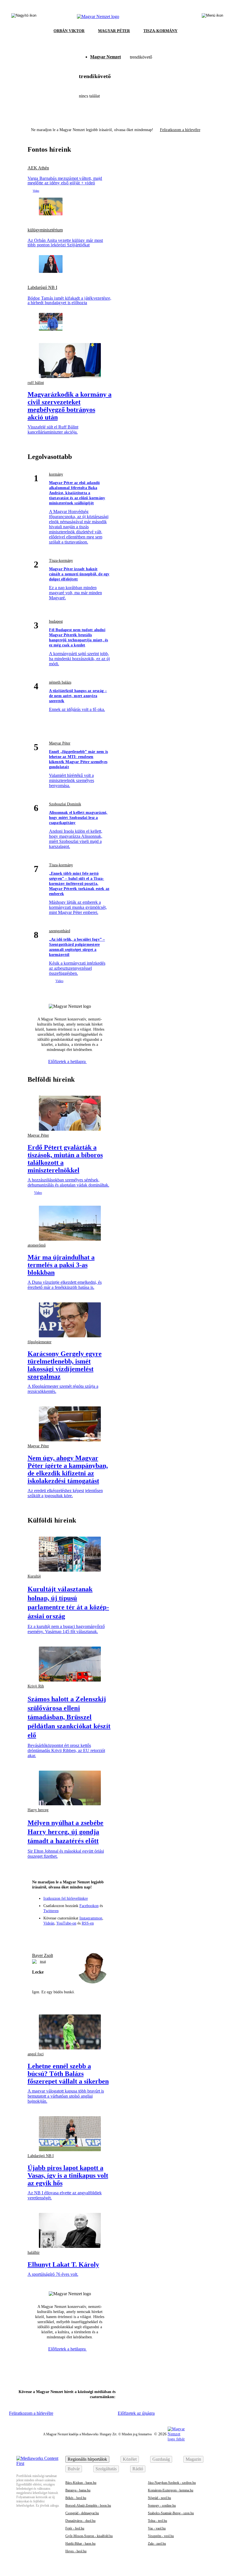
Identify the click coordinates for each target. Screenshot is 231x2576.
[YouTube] (90, 1935)
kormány (56, 474)
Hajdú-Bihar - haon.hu (80, 2544)
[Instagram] (59, 1935)
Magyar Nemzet (105, 57)
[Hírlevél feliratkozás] (39, 1935)
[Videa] (80, 1935)
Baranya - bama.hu (78, 2490)
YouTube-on (66, 1923)
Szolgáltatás (106, 2469)
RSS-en (88, 1923)
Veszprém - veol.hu (161, 2536)
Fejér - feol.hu (75, 2528)
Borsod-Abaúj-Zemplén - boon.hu (88, 2506)
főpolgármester (40, 1342)
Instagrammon (91, 1918)
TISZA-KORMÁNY (160, 31)
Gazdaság (161, 2459)
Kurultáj (34, 1576)
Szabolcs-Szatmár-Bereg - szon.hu (171, 2513)
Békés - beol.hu (76, 2498)
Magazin (193, 2459)
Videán (49, 1923)
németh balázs (60, 682)
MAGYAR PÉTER (114, 31)
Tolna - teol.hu (157, 2521)
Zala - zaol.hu (157, 2544)
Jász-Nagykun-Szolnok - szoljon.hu (172, 2483)
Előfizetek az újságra (136, 2413)
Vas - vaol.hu (157, 2528)
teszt (43, 1961)
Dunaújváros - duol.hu (80, 2521)
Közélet (130, 2459)
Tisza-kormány (61, 561)
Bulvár (74, 2469)
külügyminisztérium (45, 230)
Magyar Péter (60, 743)
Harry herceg (38, 1810)
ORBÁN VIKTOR (69, 31)
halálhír (34, 2253)
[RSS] (101, 1935)
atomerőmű (37, 1245)
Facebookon (89, 1906)
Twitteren (51, 1911)
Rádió (138, 2469)
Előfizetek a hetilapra (67, 1061)
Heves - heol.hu (76, 2551)
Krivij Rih (36, 1686)
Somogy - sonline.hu (162, 2506)
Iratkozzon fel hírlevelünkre (66, 1898)
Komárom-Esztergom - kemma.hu (171, 2490)
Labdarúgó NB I (42, 288)
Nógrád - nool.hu (159, 2498)
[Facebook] (49, 1935)
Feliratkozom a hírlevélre (180, 130)
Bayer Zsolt (43, 1955)
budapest (56, 621)
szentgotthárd (60, 931)
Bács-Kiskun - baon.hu (81, 2483)
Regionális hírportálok (87, 2459)
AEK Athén (38, 168)
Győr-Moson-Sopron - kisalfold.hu (89, 2536)
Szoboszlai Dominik (65, 804)
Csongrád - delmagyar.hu (82, 2513)
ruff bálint (36, 383)
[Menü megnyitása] (212, 17)
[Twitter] (70, 1935)
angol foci (36, 2054)
